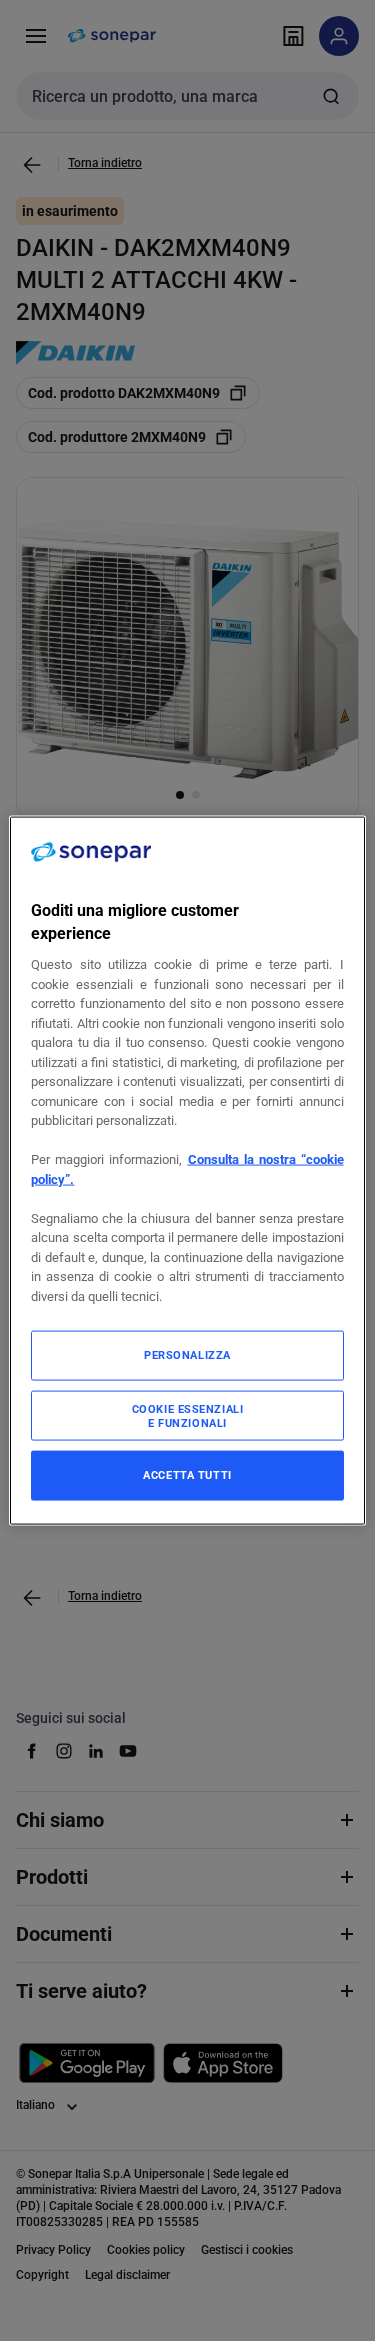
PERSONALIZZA (187, 1355)
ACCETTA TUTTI (187, 1475)
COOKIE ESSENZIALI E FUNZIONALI (188, 1416)
